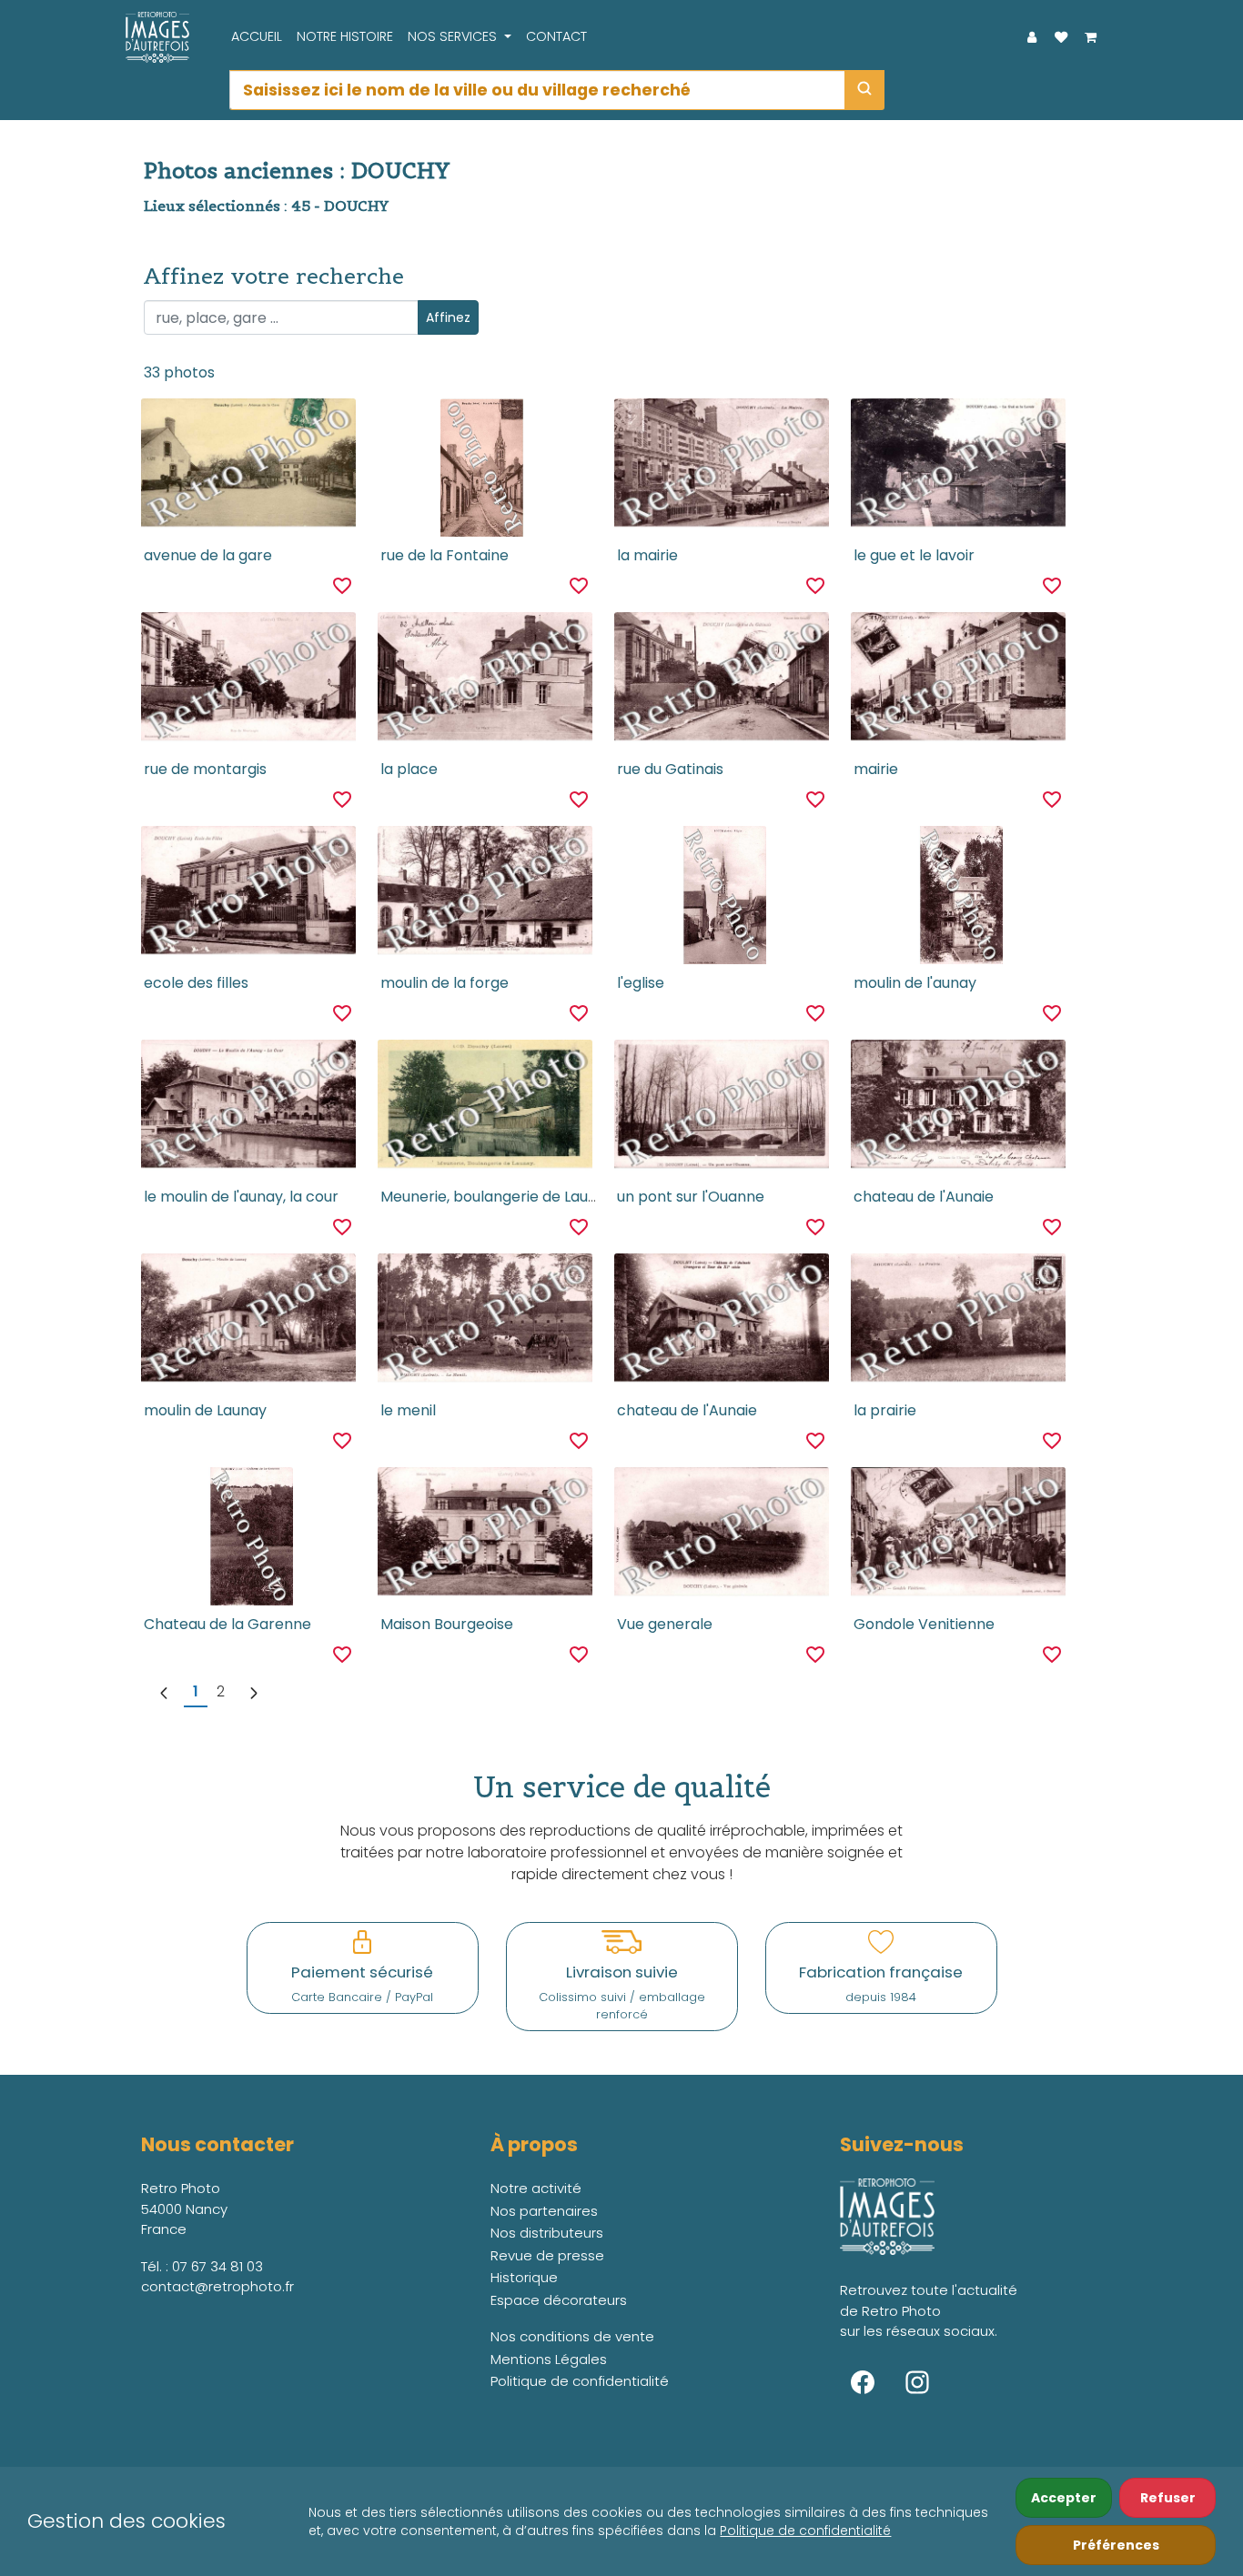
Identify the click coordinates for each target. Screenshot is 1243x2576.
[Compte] (1032, 37)
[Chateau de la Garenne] (248, 1536)
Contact (556, 36)
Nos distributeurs (547, 2233)
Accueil (257, 36)
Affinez (448, 317)
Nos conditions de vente (572, 2336)
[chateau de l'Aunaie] (958, 1109)
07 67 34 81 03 (217, 2266)
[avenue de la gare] (248, 468)
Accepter (1064, 2498)
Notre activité (536, 2188)
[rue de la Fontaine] (485, 468)
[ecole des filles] (248, 895)
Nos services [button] (454, 36)
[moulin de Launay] (248, 1323)
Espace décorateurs (559, 2300)
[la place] (485, 681)
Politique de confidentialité (805, 2531)
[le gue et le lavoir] (958, 468)
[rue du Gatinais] (721, 681)
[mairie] (958, 681)
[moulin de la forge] (485, 895)
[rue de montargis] (248, 681)
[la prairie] (958, 1323)
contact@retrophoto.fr (217, 2286)
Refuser (1168, 2498)
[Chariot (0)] (1090, 37)
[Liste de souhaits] (1061, 37)
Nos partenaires (544, 2211)
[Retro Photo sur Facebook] (863, 2382)
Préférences (1116, 2545)
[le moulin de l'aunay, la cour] (248, 1109)
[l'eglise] (722, 895)
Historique (524, 2277)
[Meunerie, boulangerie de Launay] (485, 1109)
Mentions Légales (549, 2359)
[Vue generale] (721, 1536)
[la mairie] (721, 468)
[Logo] (153, 37)
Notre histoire (345, 36)
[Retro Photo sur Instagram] (917, 2382)
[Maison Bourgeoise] (485, 1536)
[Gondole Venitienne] (958, 1536)
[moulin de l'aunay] (958, 895)
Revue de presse (547, 2255)
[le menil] (485, 1323)
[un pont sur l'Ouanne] (721, 1109)
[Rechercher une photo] (864, 90)
